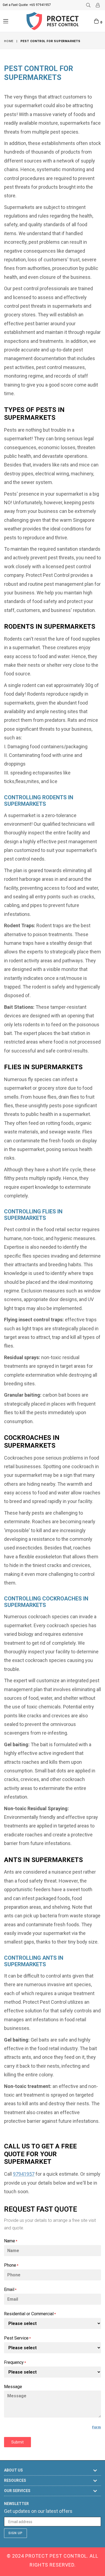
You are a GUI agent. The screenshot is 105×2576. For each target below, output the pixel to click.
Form (97, 2427)
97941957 (24, 2174)
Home (9, 41)
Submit (17, 2442)
